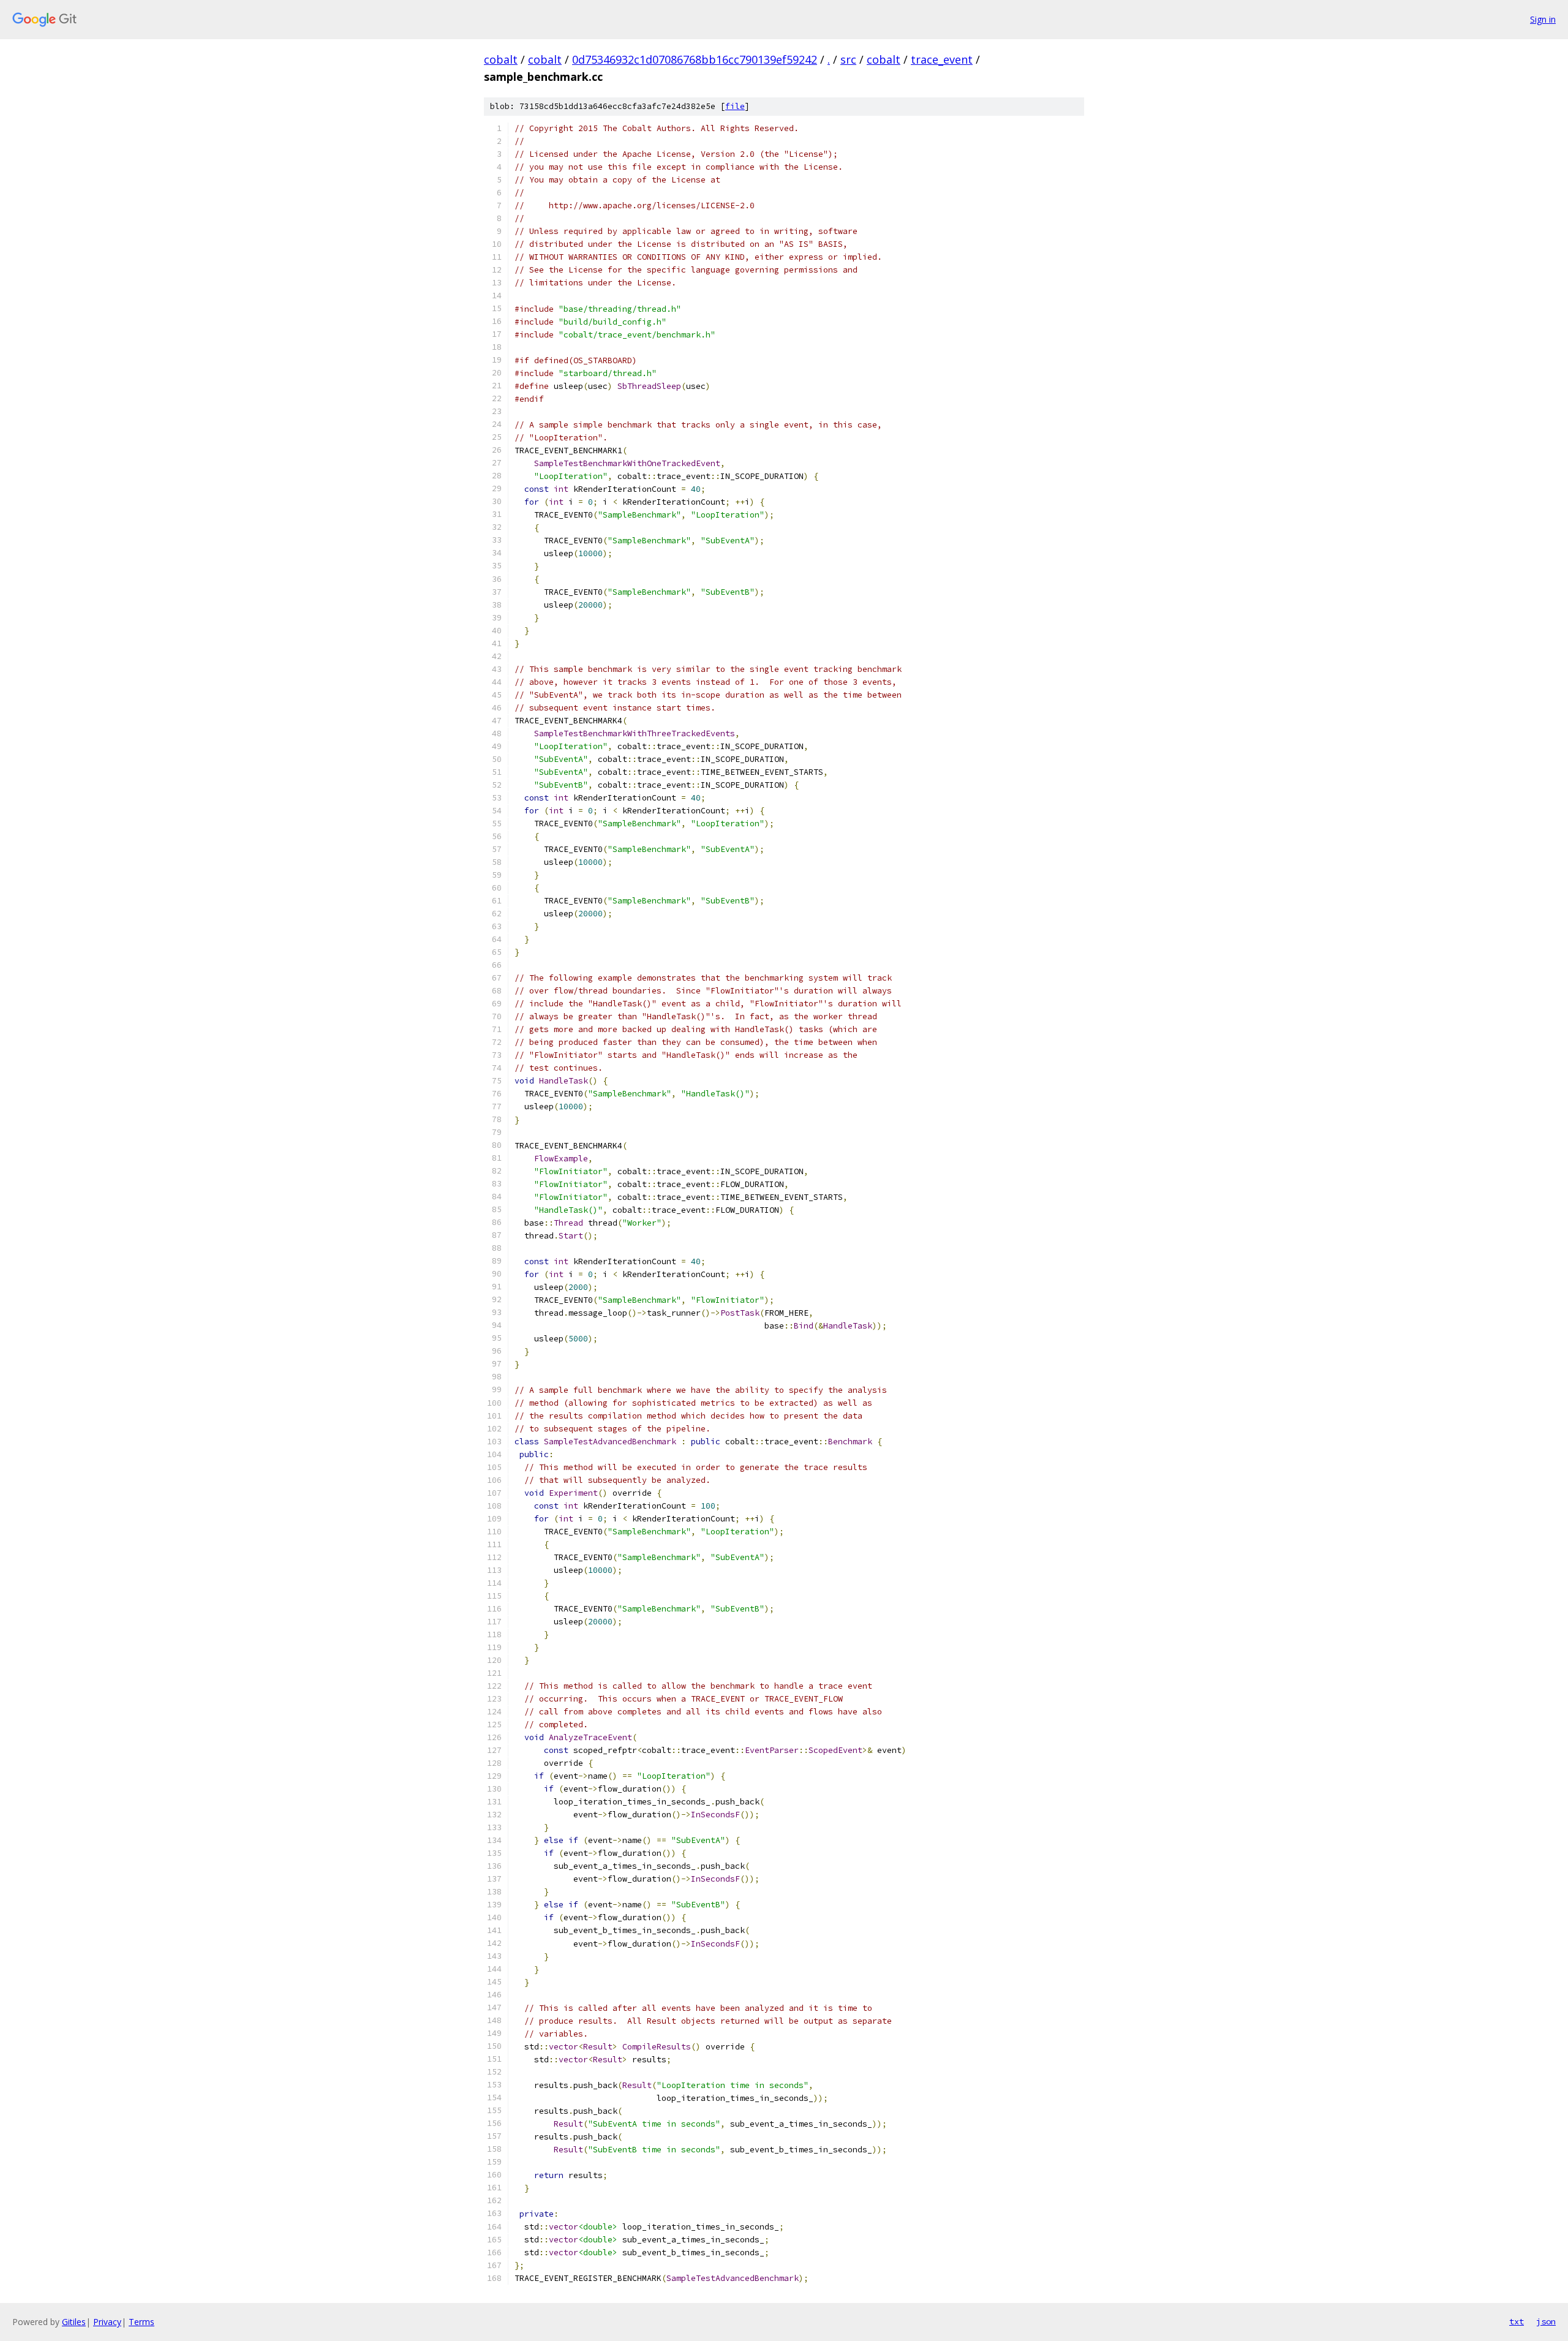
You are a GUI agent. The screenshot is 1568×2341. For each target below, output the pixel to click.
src (848, 59)
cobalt (501, 59)
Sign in (1543, 19)
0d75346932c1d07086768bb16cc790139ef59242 (695, 59)
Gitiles (74, 2322)
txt (1517, 2321)
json (1546, 2321)
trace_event (942, 59)
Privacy (107, 2322)
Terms (141, 2322)
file (735, 106)
